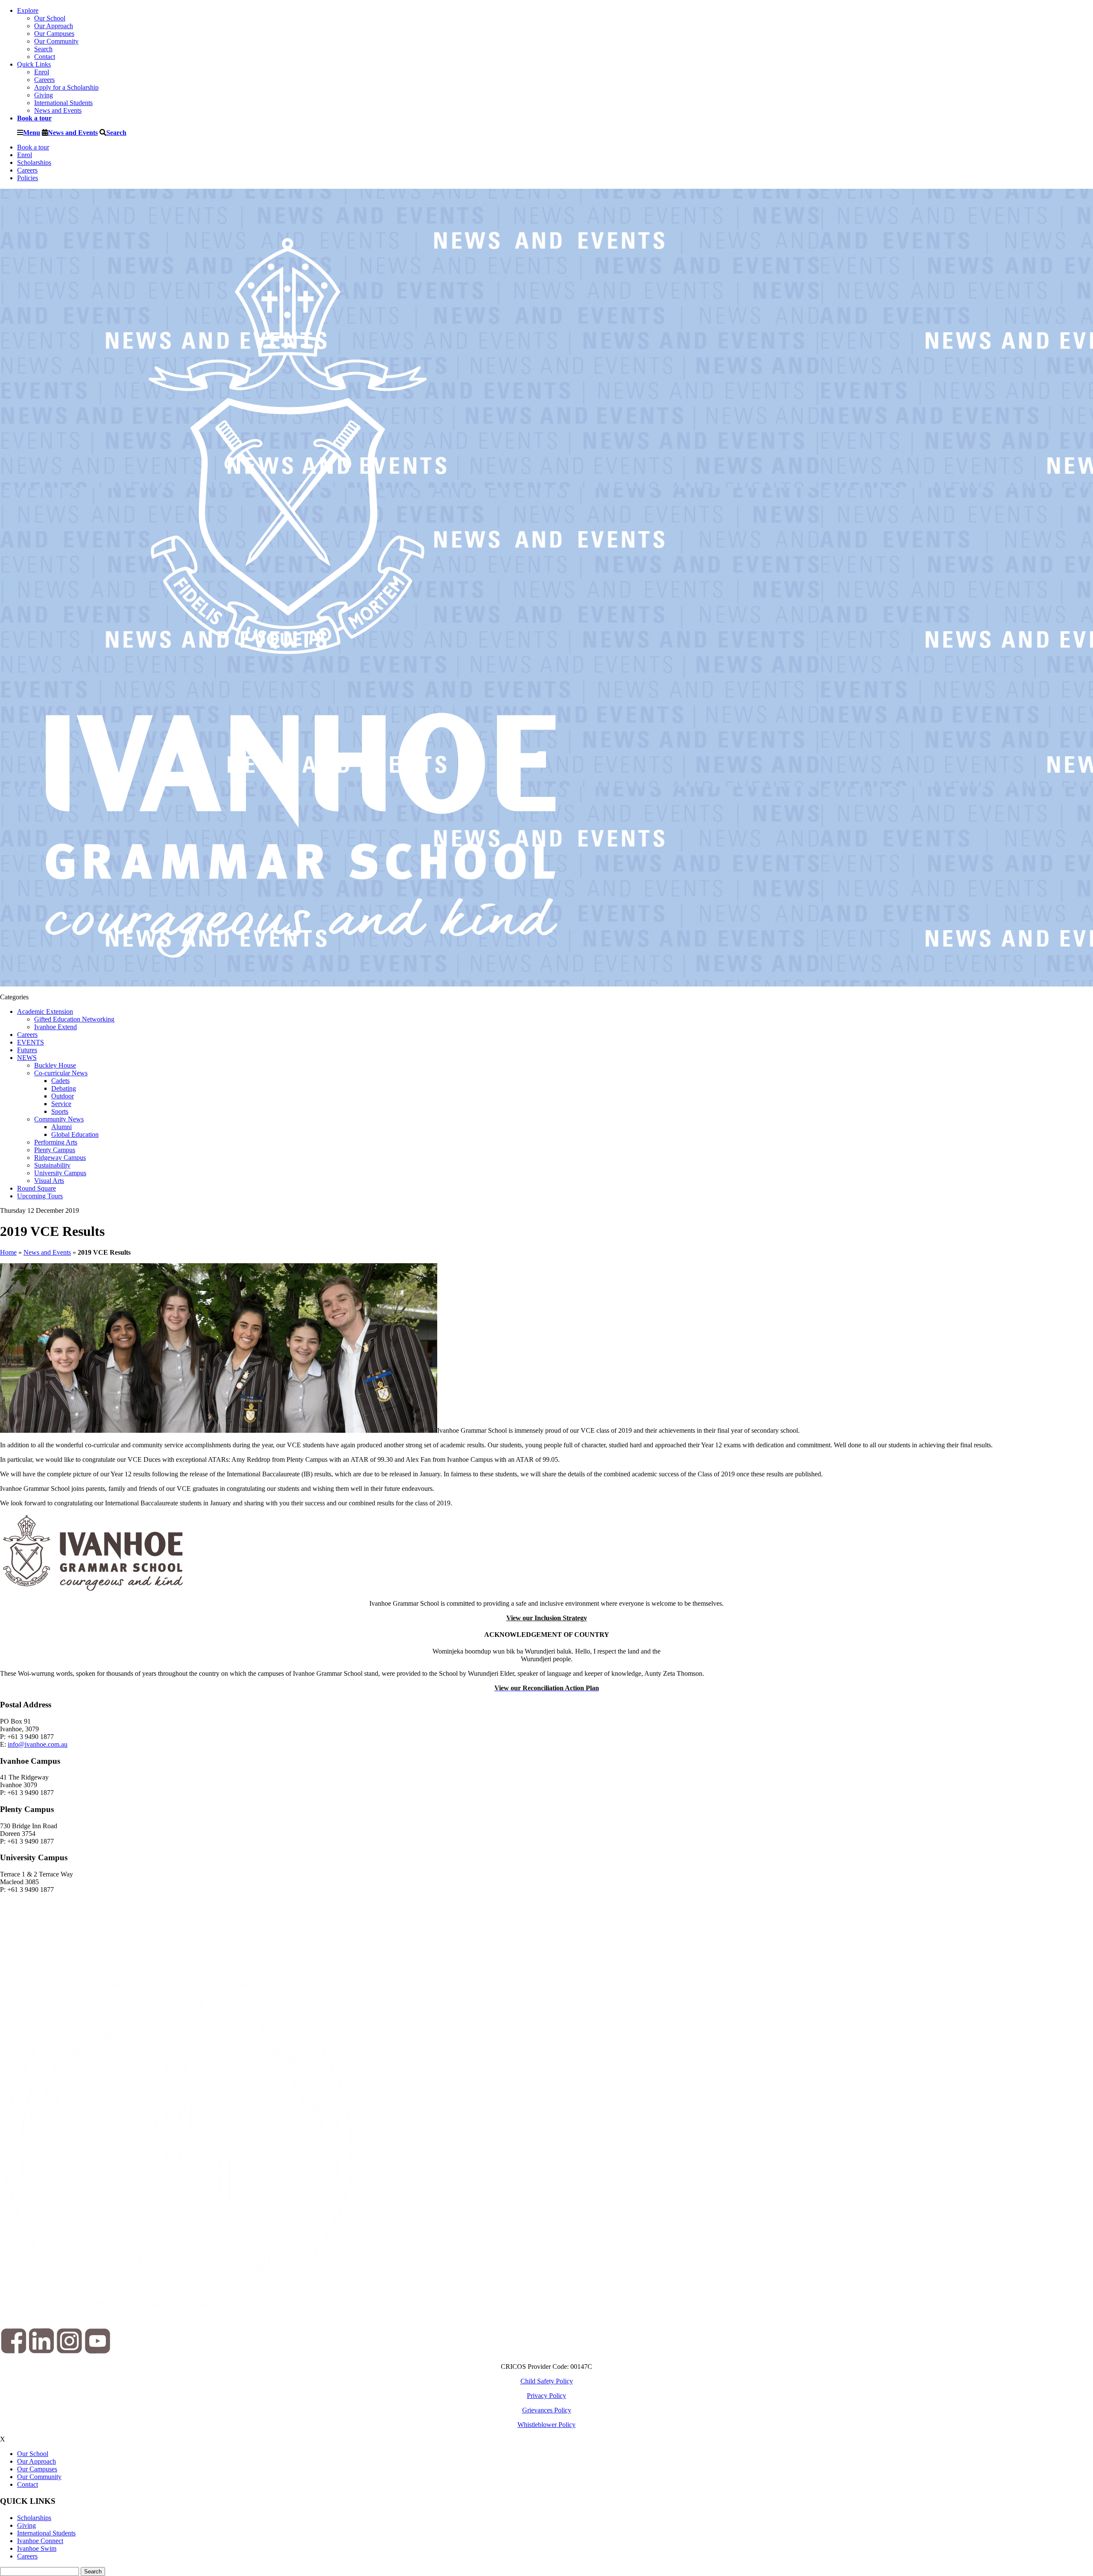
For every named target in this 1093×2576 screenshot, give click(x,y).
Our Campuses (54, 34)
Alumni (61, 1127)
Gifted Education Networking (74, 1019)
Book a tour (33, 147)
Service (61, 1104)
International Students (63, 103)
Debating (64, 1088)
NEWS (27, 1058)
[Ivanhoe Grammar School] (303, 982)
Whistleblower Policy (546, 2425)
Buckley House (55, 1065)
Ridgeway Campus (60, 1158)
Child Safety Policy (547, 2381)
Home (8, 1252)
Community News (59, 1119)
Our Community (56, 41)
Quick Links (34, 64)
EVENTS (31, 1042)
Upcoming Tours (40, 1196)
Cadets (60, 1081)
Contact (45, 57)
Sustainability (52, 1165)
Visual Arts (49, 1181)
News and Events (58, 110)
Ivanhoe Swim (37, 2548)
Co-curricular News (61, 1073)
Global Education (75, 1134)
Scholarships (34, 162)
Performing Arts (56, 1142)
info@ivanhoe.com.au (38, 1744)
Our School (50, 18)
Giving (44, 95)
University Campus (60, 1173)
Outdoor (63, 1096)
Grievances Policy (547, 2410)
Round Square (37, 1188)
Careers (44, 80)
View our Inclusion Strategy (547, 1618)
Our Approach (54, 26)
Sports (60, 1111)
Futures (27, 1050)
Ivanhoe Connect (40, 2541)
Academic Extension (45, 1011)
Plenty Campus (55, 1150)
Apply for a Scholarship (66, 87)
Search (43, 49)
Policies (28, 178)
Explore (28, 10)
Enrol (42, 72)
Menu (32, 132)
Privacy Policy (546, 2396)
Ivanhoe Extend (56, 1027)
